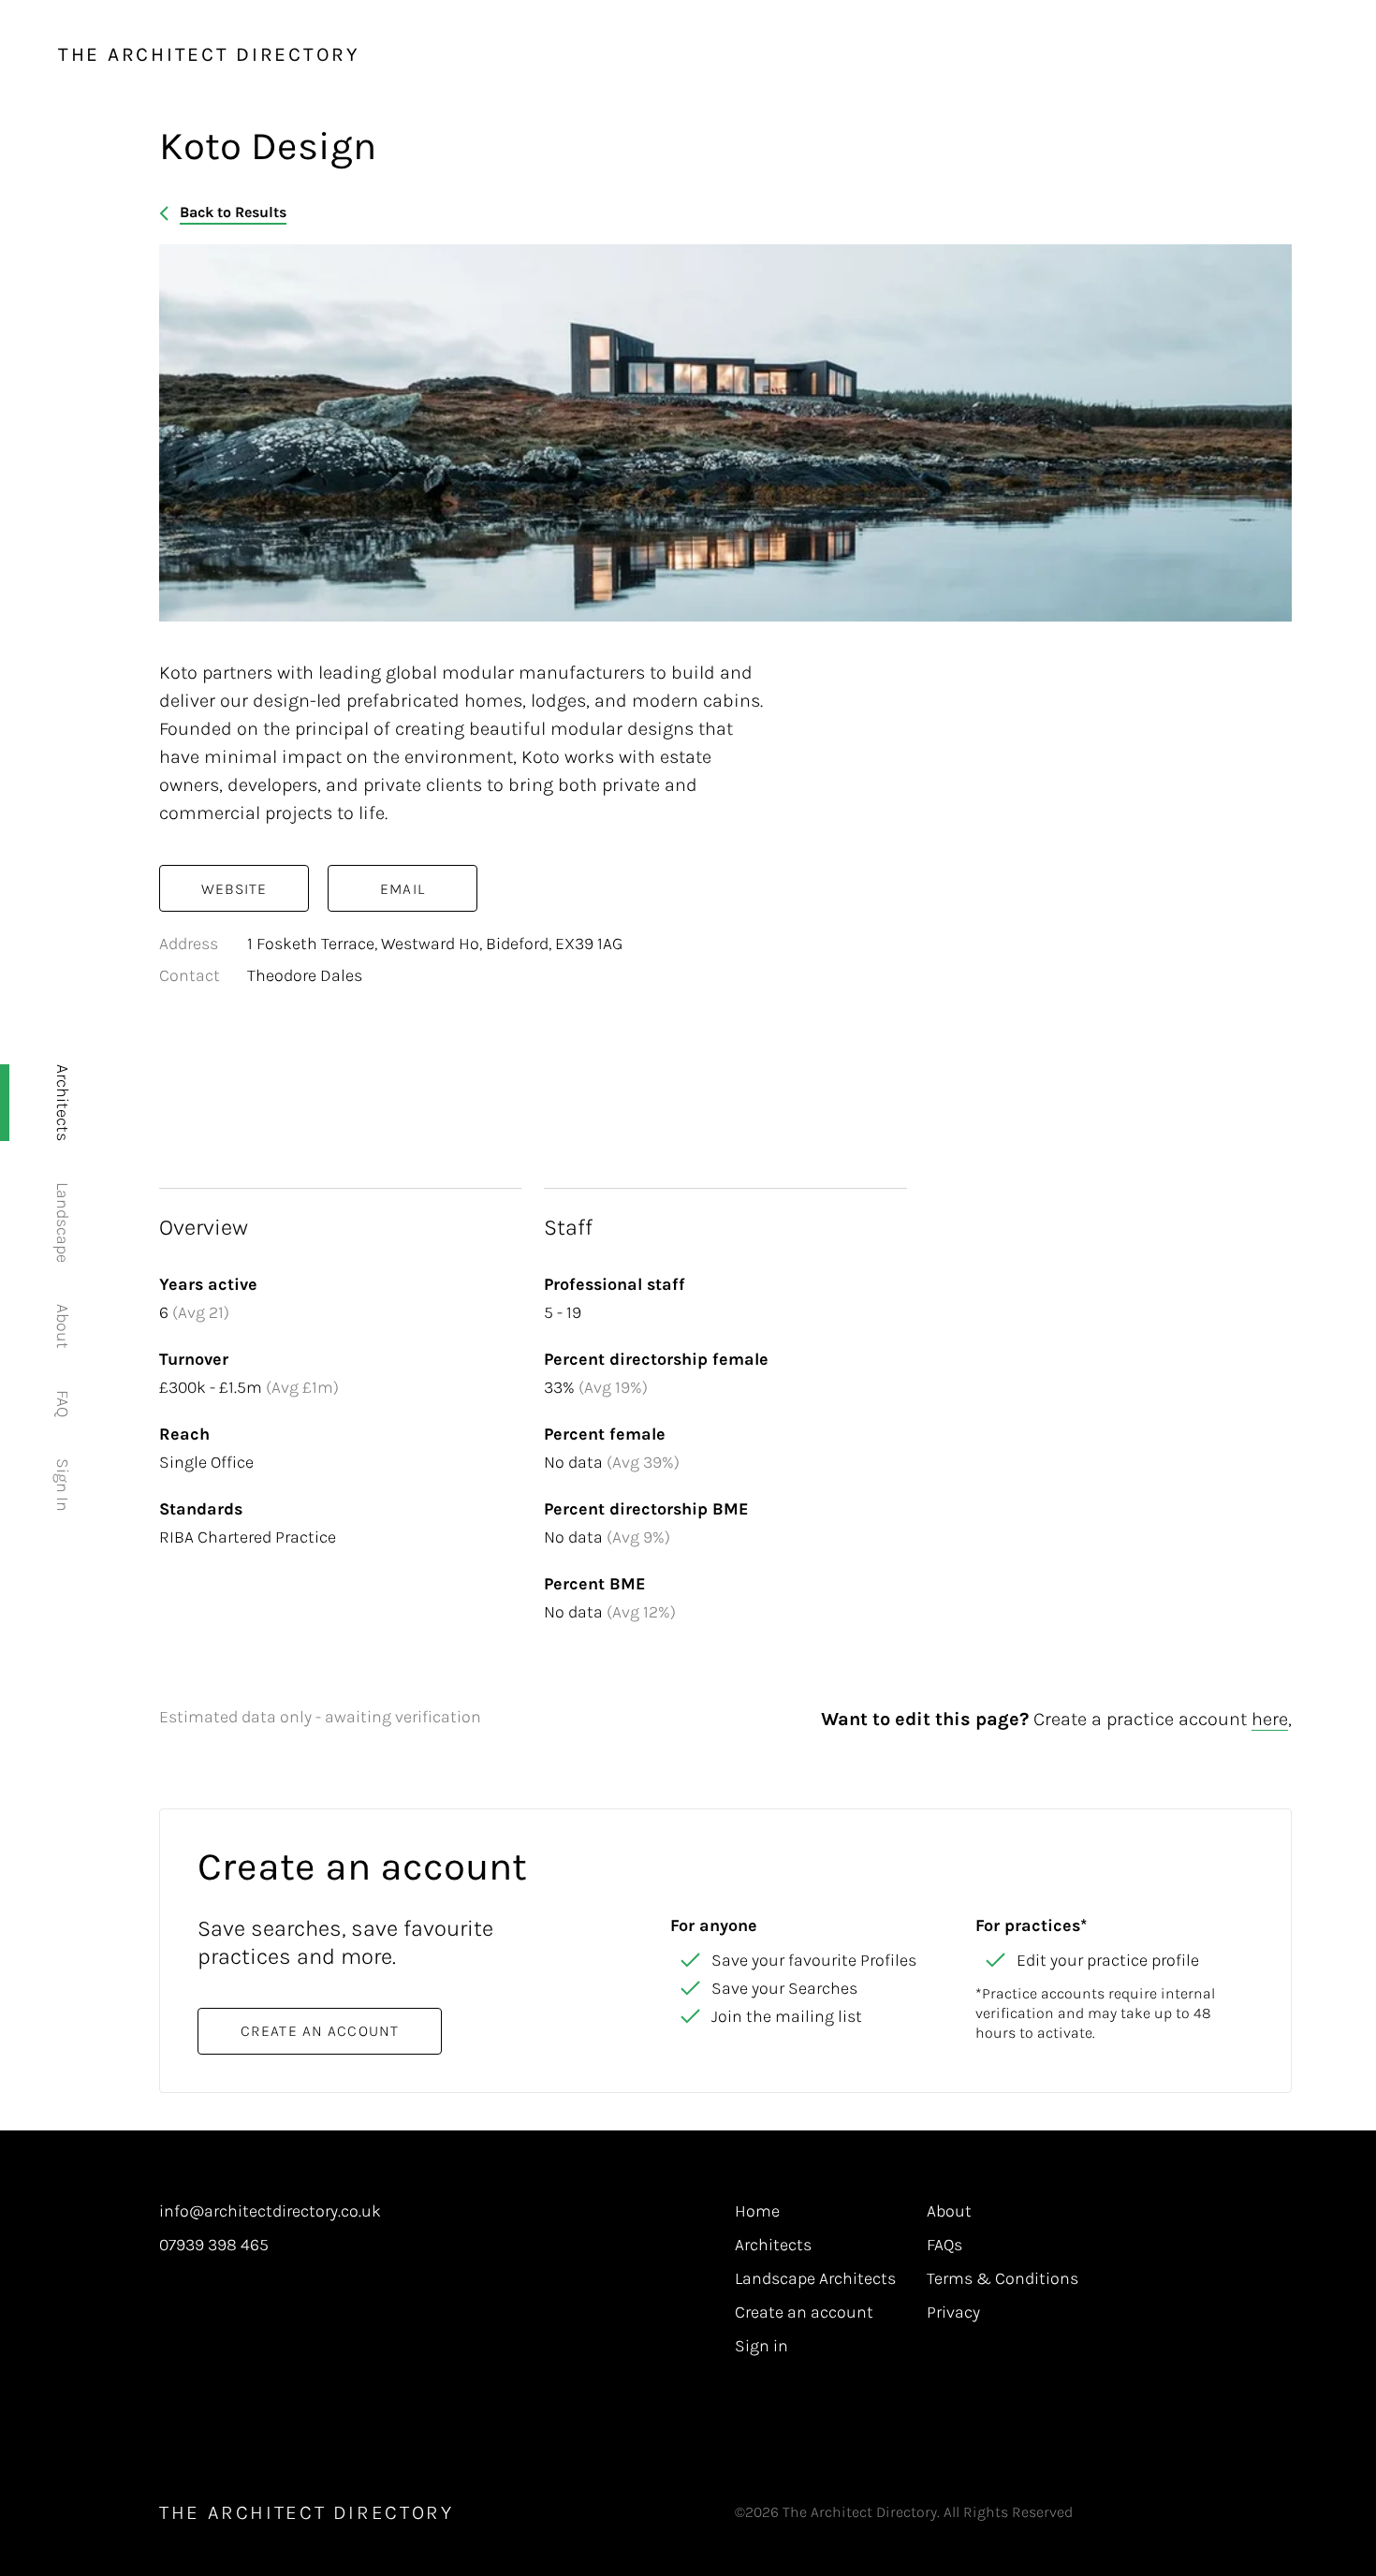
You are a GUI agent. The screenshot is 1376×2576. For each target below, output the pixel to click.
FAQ (63, 1404)
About (63, 1326)
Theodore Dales (305, 975)
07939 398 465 (214, 2246)
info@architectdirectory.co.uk (270, 2212)
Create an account (804, 2313)
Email (403, 889)
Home (757, 2212)
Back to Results (233, 212)
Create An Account (320, 2031)
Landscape (63, 1222)
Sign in (761, 2347)
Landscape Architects (815, 2279)
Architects (63, 1103)
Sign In (63, 1485)
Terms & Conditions (1003, 2279)
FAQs (944, 2246)
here (1270, 1719)
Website (234, 889)
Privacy (953, 2313)
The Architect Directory (209, 54)
